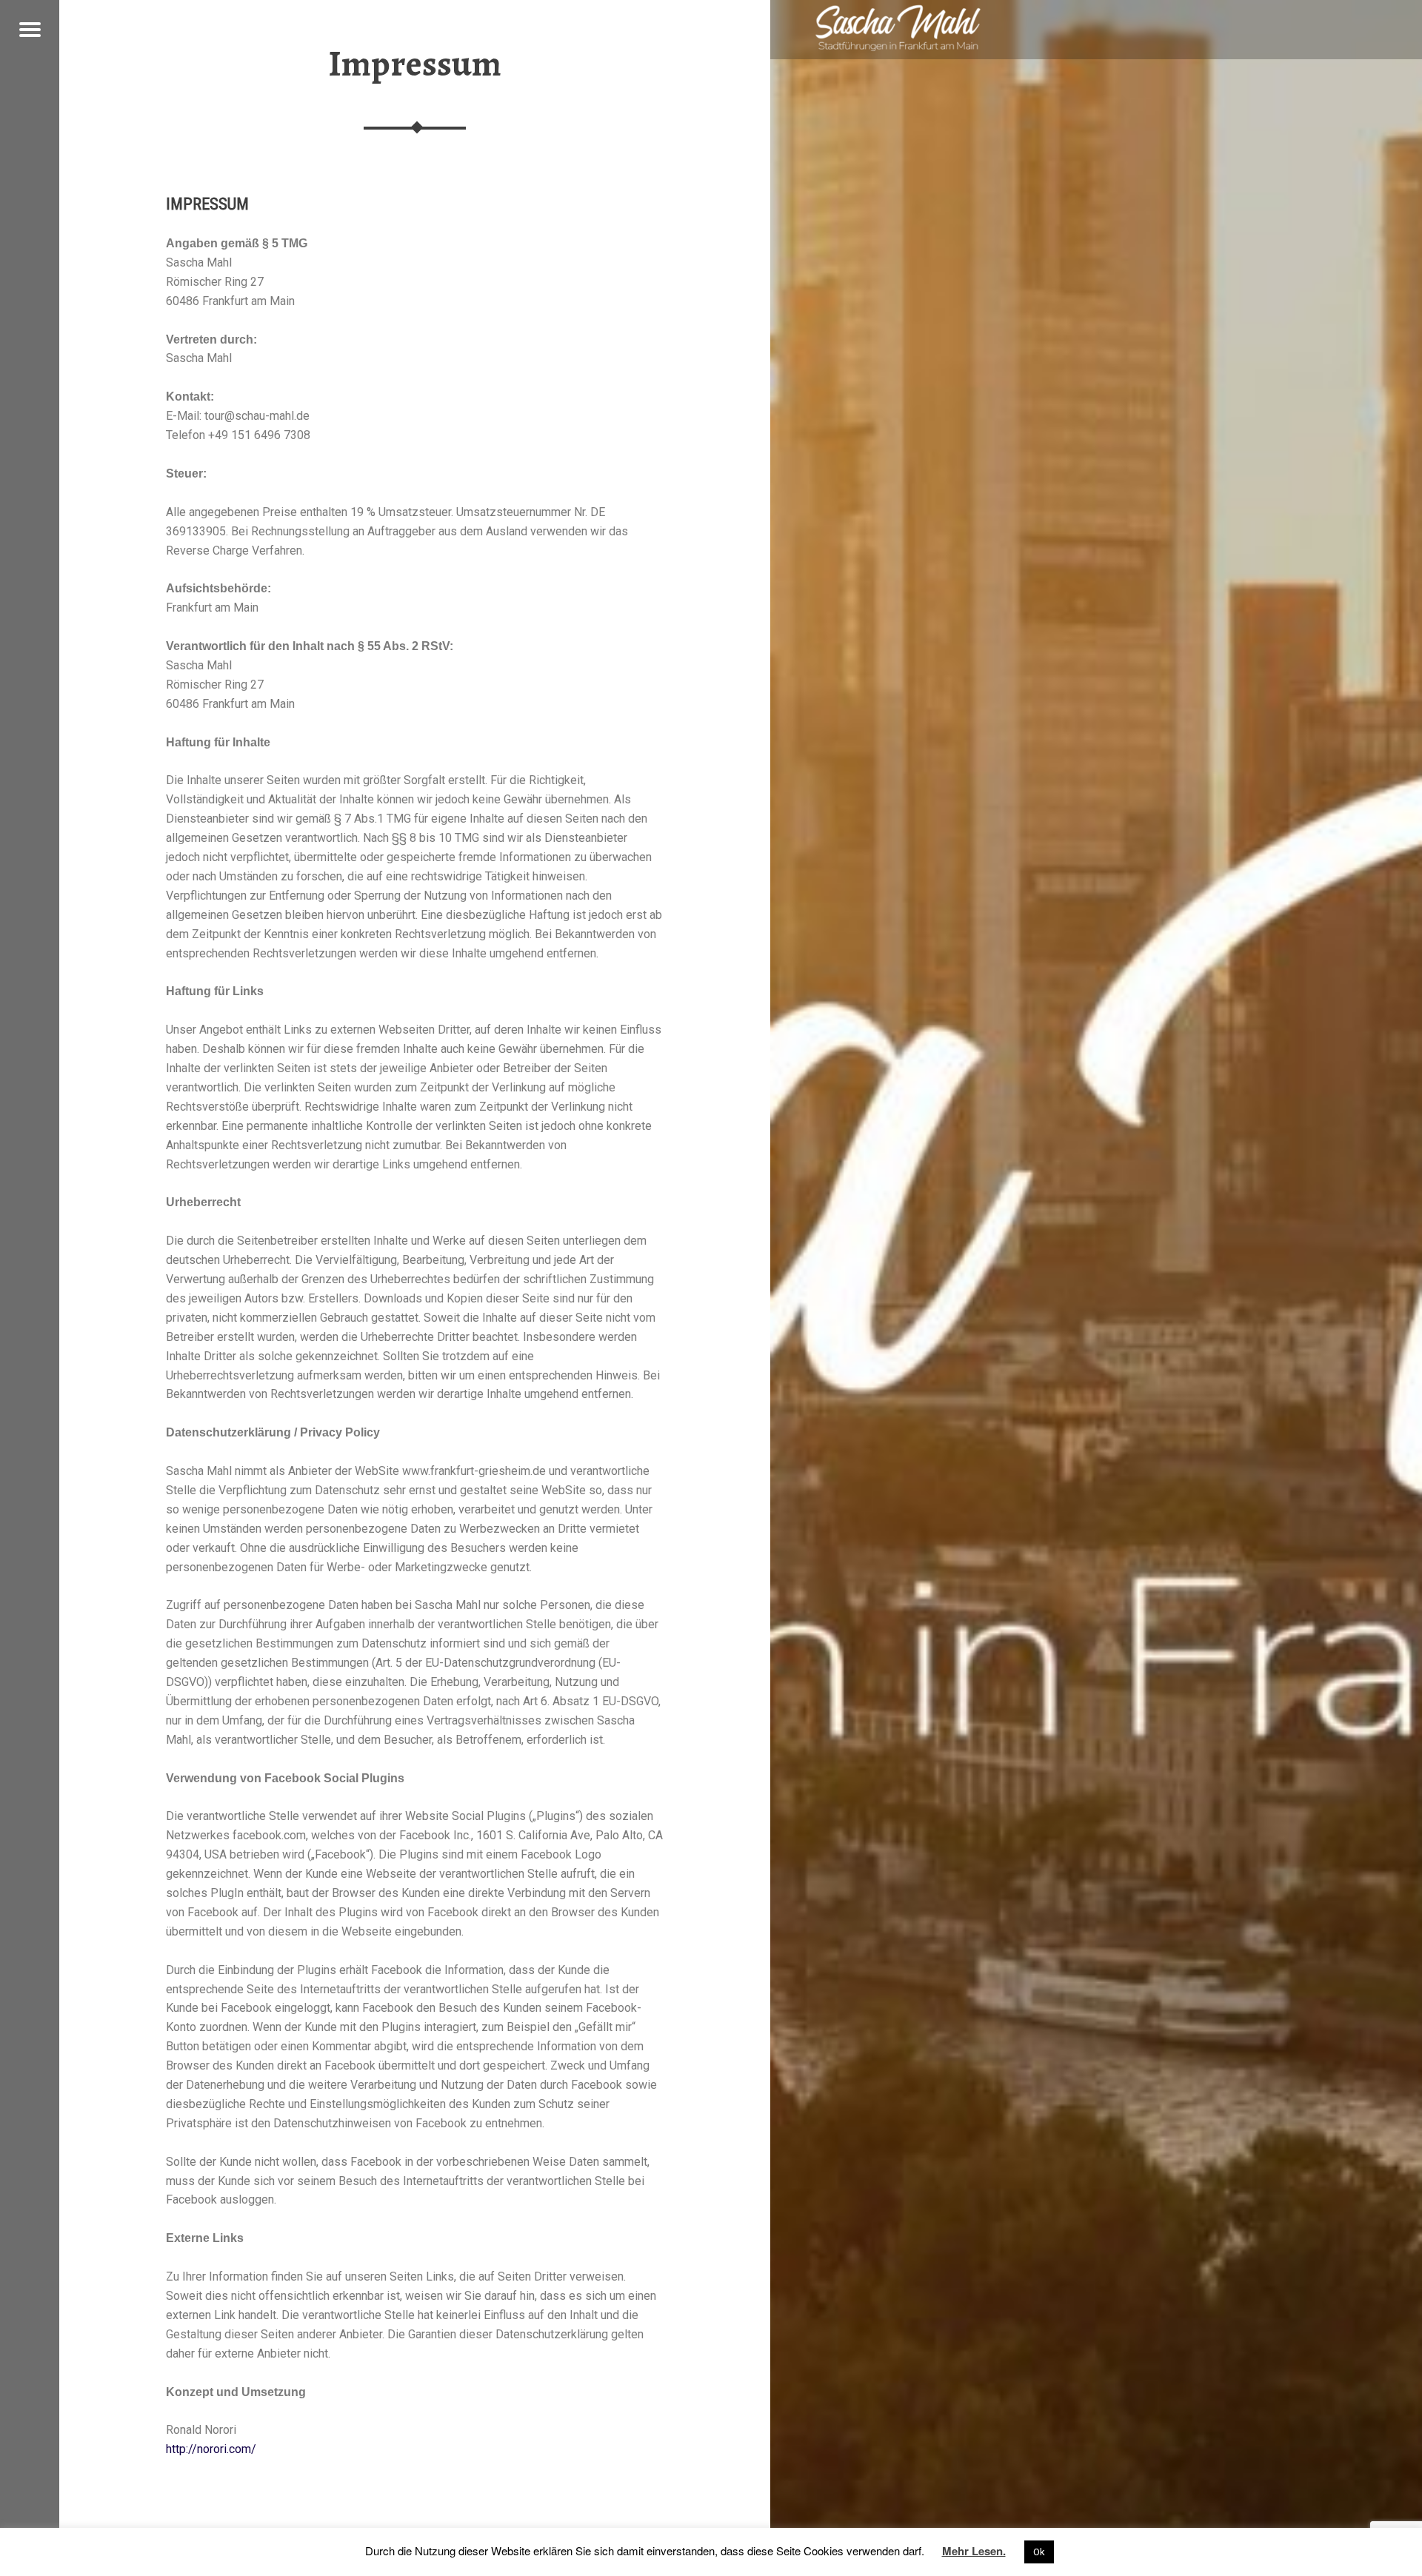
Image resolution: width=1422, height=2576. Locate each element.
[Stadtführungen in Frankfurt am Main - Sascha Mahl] (898, 28)
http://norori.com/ (211, 2449)
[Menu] (30, 30)
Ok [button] (1039, 2552)
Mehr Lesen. (974, 2551)
